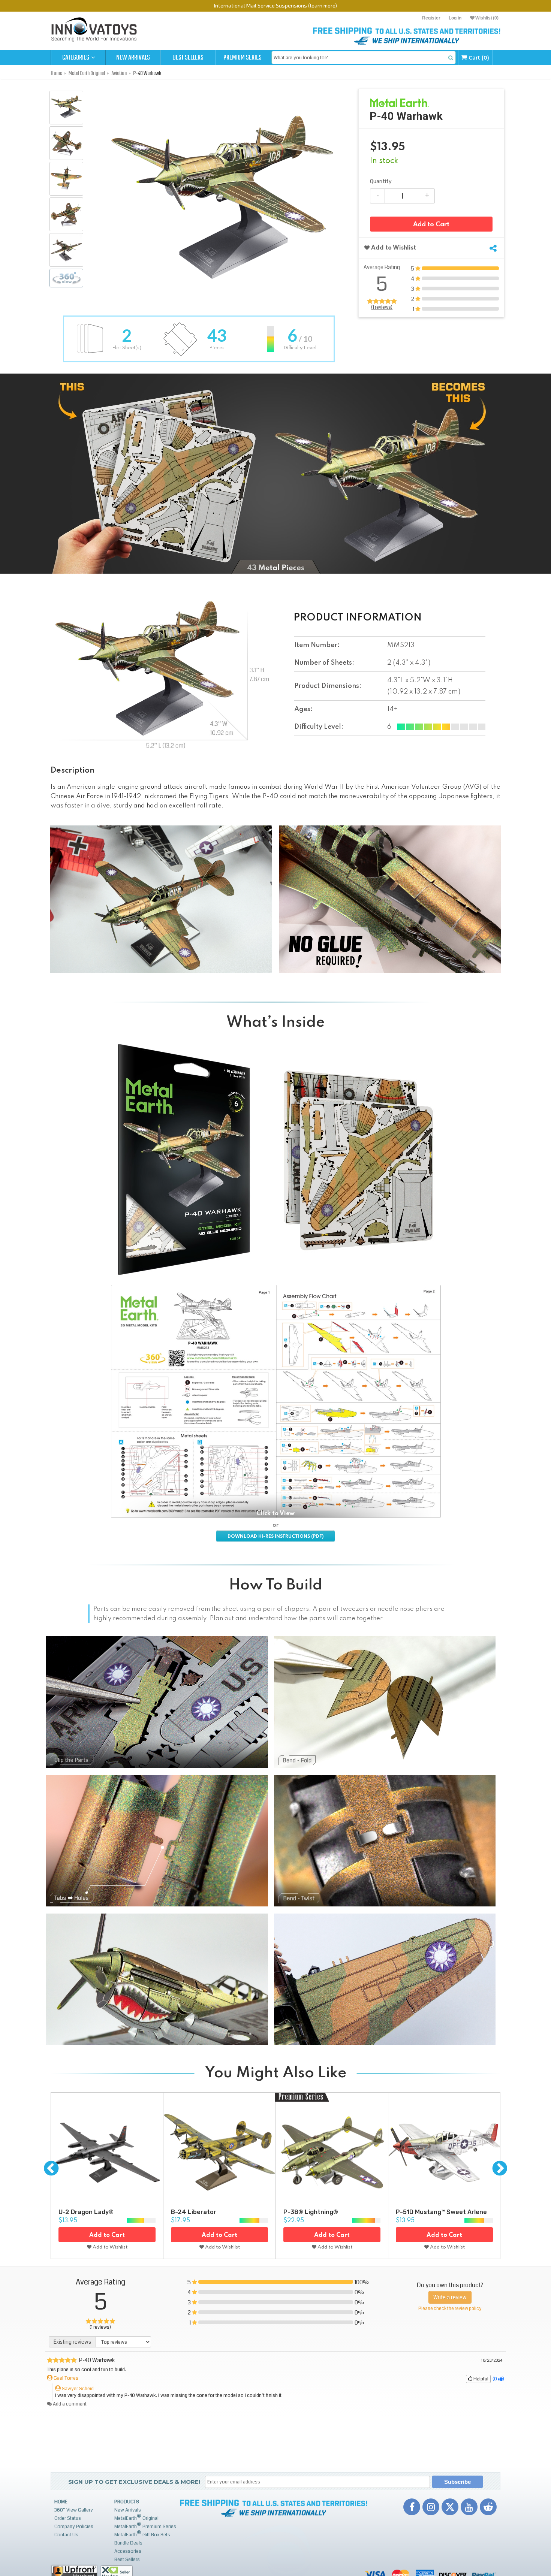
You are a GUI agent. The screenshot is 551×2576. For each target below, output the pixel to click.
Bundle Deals (128, 2543)
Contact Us (66, 2535)
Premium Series (243, 58)
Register (431, 18)
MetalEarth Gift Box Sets (142, 2534)
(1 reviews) (382, 307)
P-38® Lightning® (311, 2212)
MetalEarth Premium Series (145, 2526)
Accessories (128, 2551)
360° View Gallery (74, 2510)
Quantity (381, 182)
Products (127, 2502)
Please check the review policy (450, 2309)
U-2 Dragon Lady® (86, 2212)
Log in (455, 18)
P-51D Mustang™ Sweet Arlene (441, 2212)
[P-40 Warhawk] (66, 108)
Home (61, 2502)
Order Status (68, 2518)
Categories (76, 58)
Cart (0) (478, 58)
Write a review (450, 2297)
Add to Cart (431, 225)
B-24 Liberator (194, 2212)
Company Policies (74, 2527)
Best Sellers (188, 58)
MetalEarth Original (136, 2517)
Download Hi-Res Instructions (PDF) (275, 1537)
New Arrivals (133, 58)
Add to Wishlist (393, 248)
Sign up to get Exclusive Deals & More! (134, 2482)
